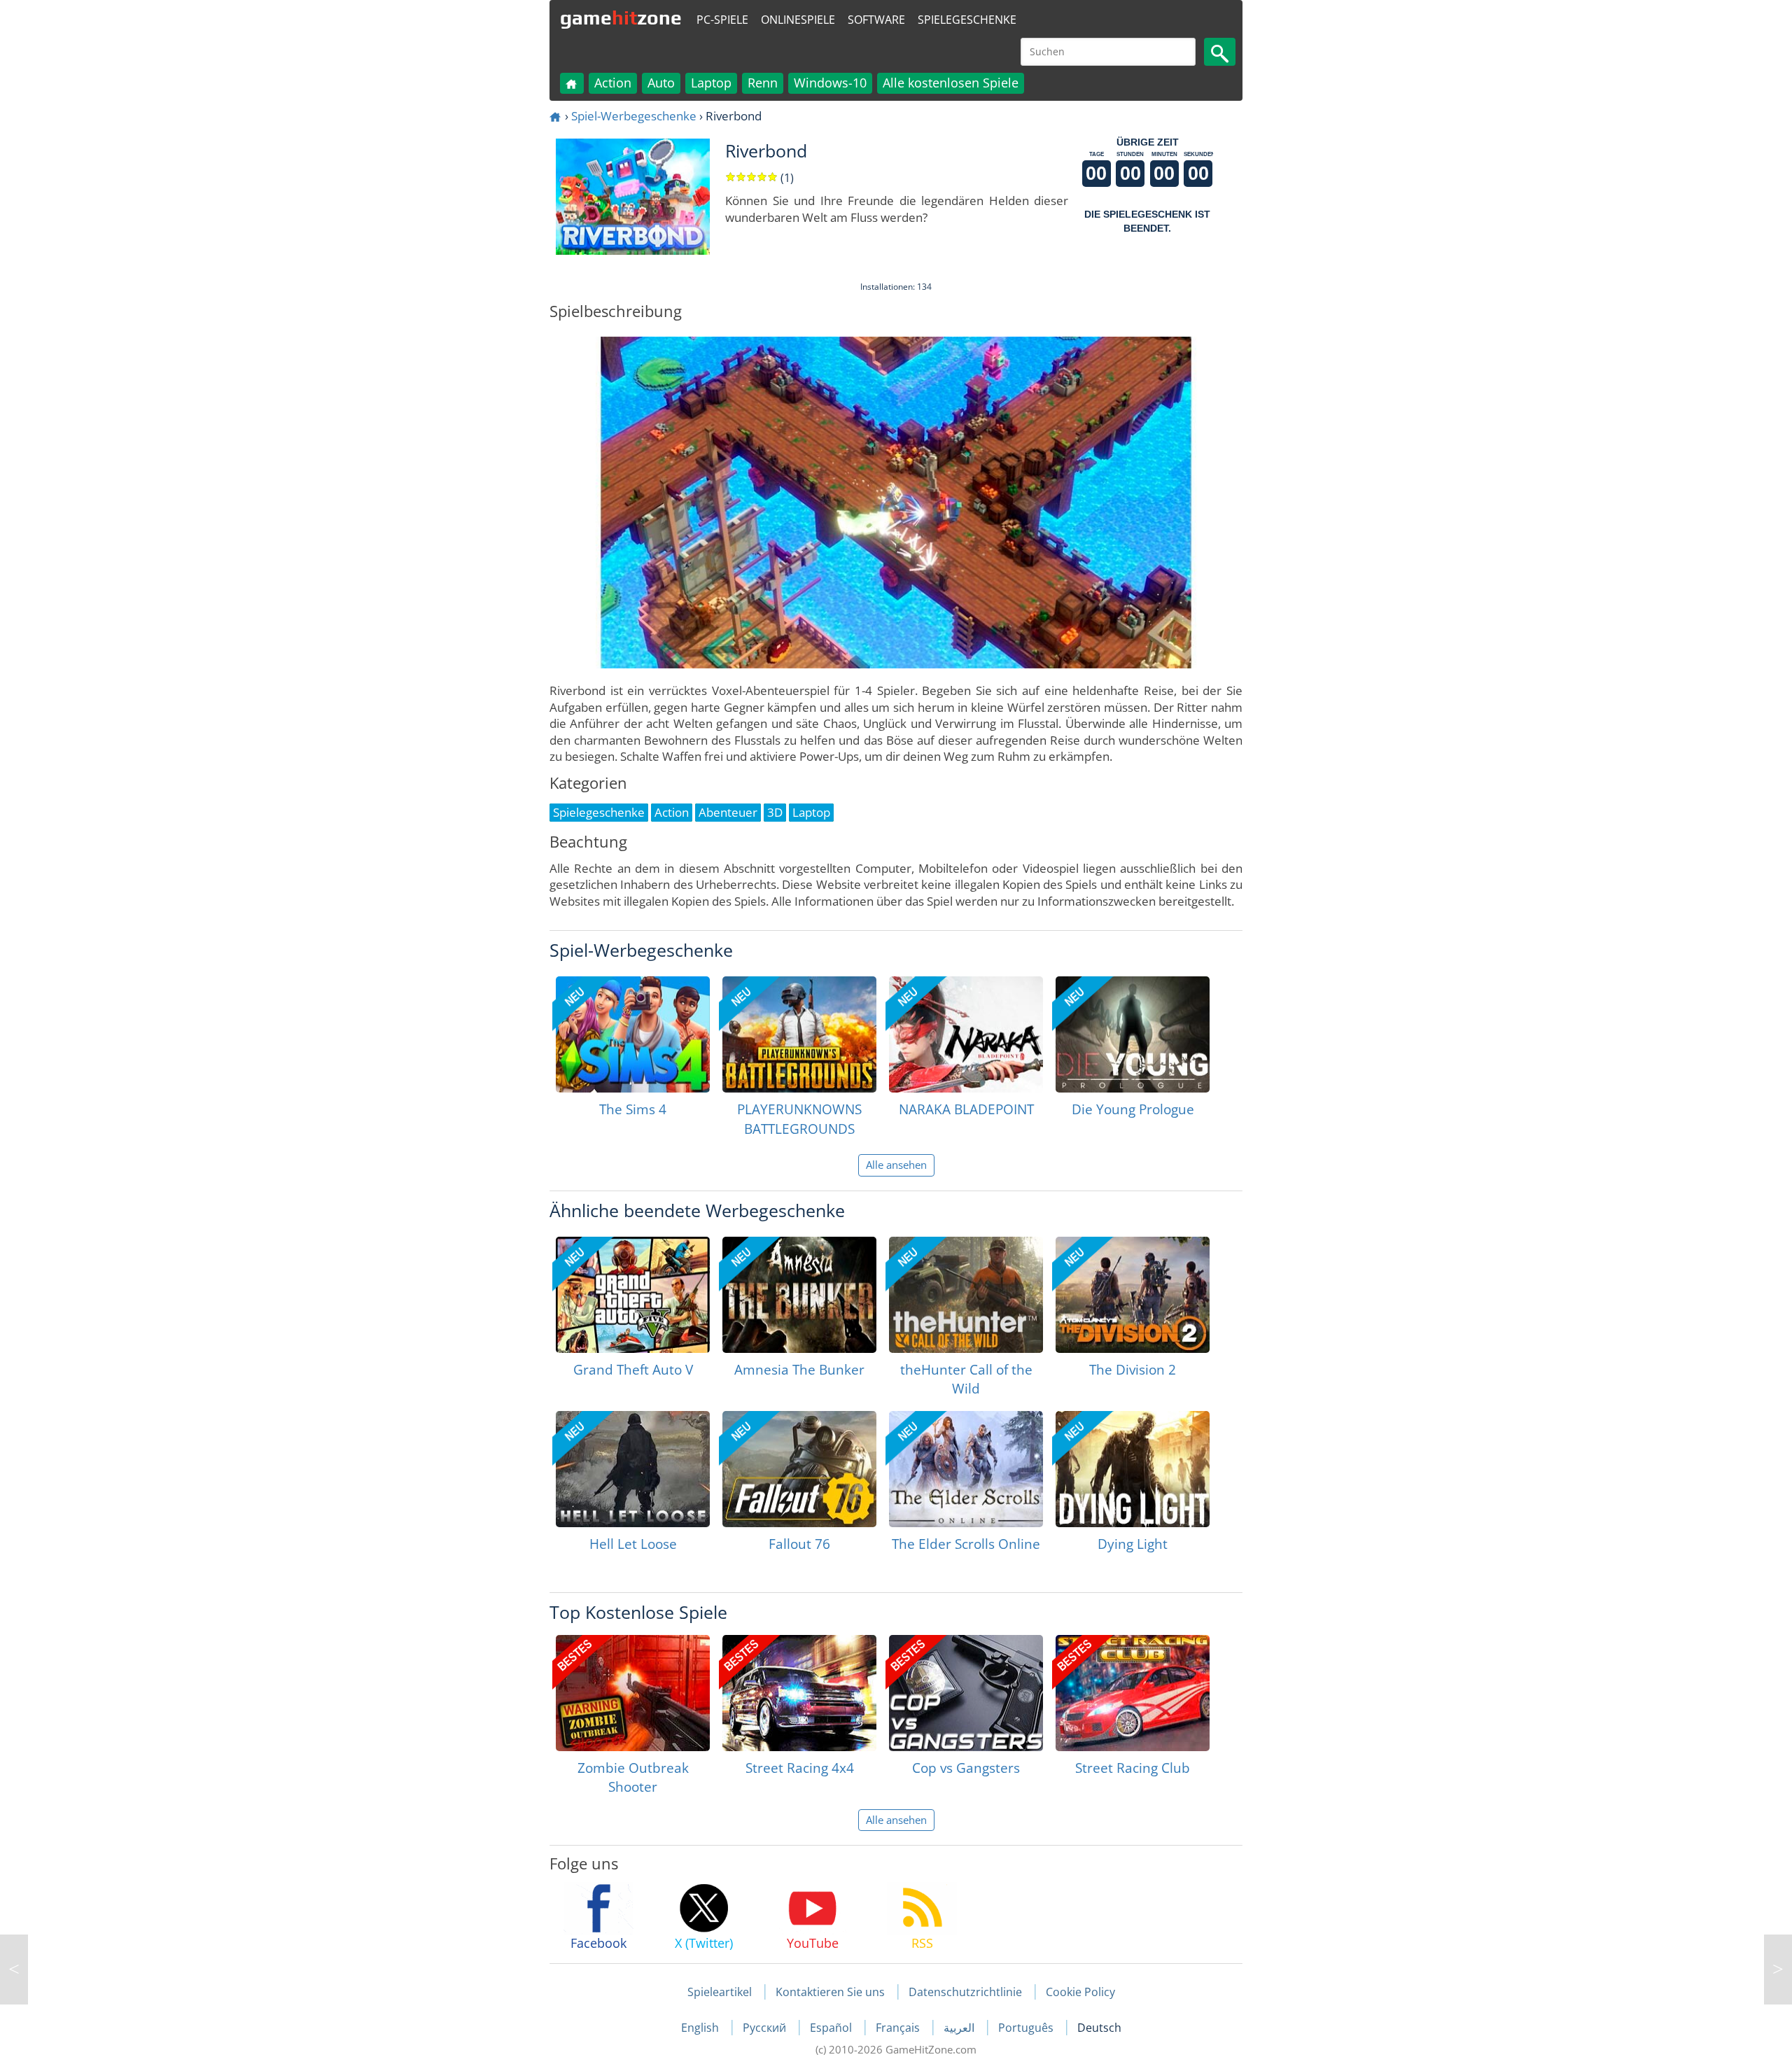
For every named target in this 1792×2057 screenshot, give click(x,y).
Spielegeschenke (967, 20)
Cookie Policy (1080, 1992)
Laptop (711, 83)
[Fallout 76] (799, 1469)
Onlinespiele (798, 20)
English (701, 2028)
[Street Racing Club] (1133, 1693)
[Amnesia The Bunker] (799, 1295)
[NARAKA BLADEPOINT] (966, 1034)
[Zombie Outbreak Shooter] (633, 1693)
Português (1027, 2028)
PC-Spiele (722, 20)
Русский (766, 2028)
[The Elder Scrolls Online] (966, 1469)
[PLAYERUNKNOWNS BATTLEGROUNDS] (799, 1034)
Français (899, 2028)
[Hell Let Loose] (633, 1469)
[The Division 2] (1133, 1295)
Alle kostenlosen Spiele (951, 83)
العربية (960, 2028)
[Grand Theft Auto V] (633, 1295)
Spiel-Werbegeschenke (634, 116)
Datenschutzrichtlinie (965, 1992)
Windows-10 (830, 83)
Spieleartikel (720, 1992)
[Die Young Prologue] (1133, 1034)
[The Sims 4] (633, 1034)
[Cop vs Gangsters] (966, 1693)
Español (832, 2028)
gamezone (621, 17)
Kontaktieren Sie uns (830, 1992)
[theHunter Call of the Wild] (966, 1295)
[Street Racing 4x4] (799, 1693)
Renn (763, 83)
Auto (661, 83)
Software (876, 20)
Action (613, 83)
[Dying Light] (1133, 1469)
